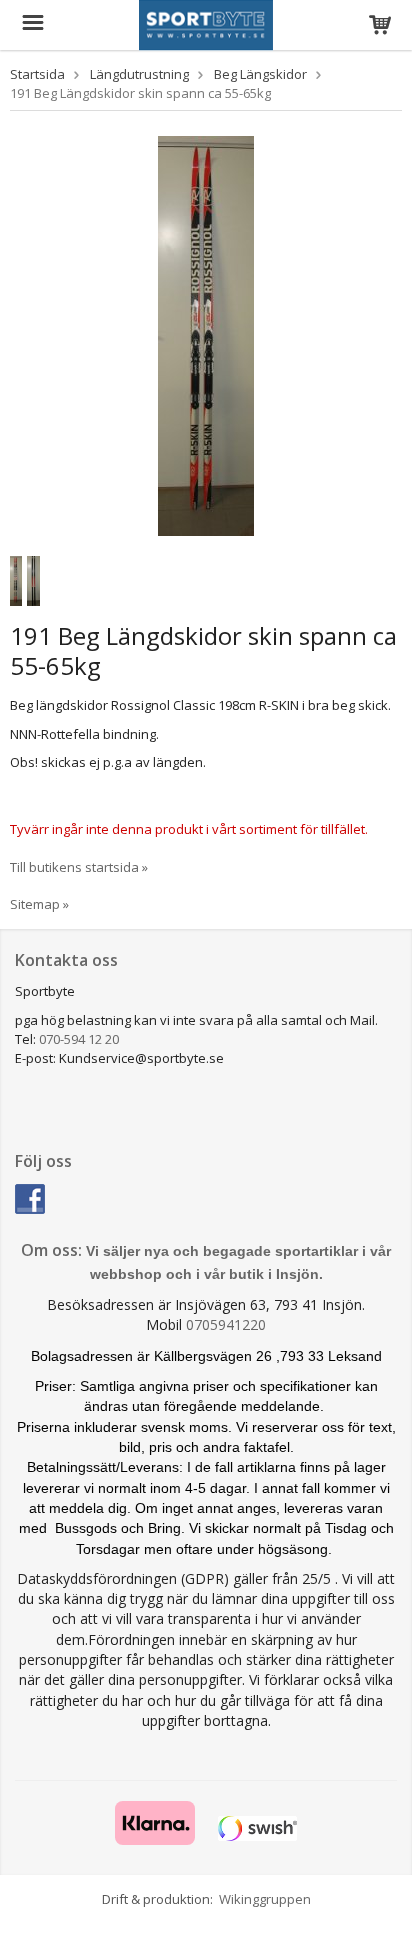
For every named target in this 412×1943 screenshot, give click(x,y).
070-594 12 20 (79, 1039)
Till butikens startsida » (79, 867)
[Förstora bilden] (206, 334)
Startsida (37, 74)
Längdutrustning (139, 74)
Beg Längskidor (260, 74)
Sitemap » (39, 904)
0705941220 (226, 1324)
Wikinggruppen (265, 1899)
